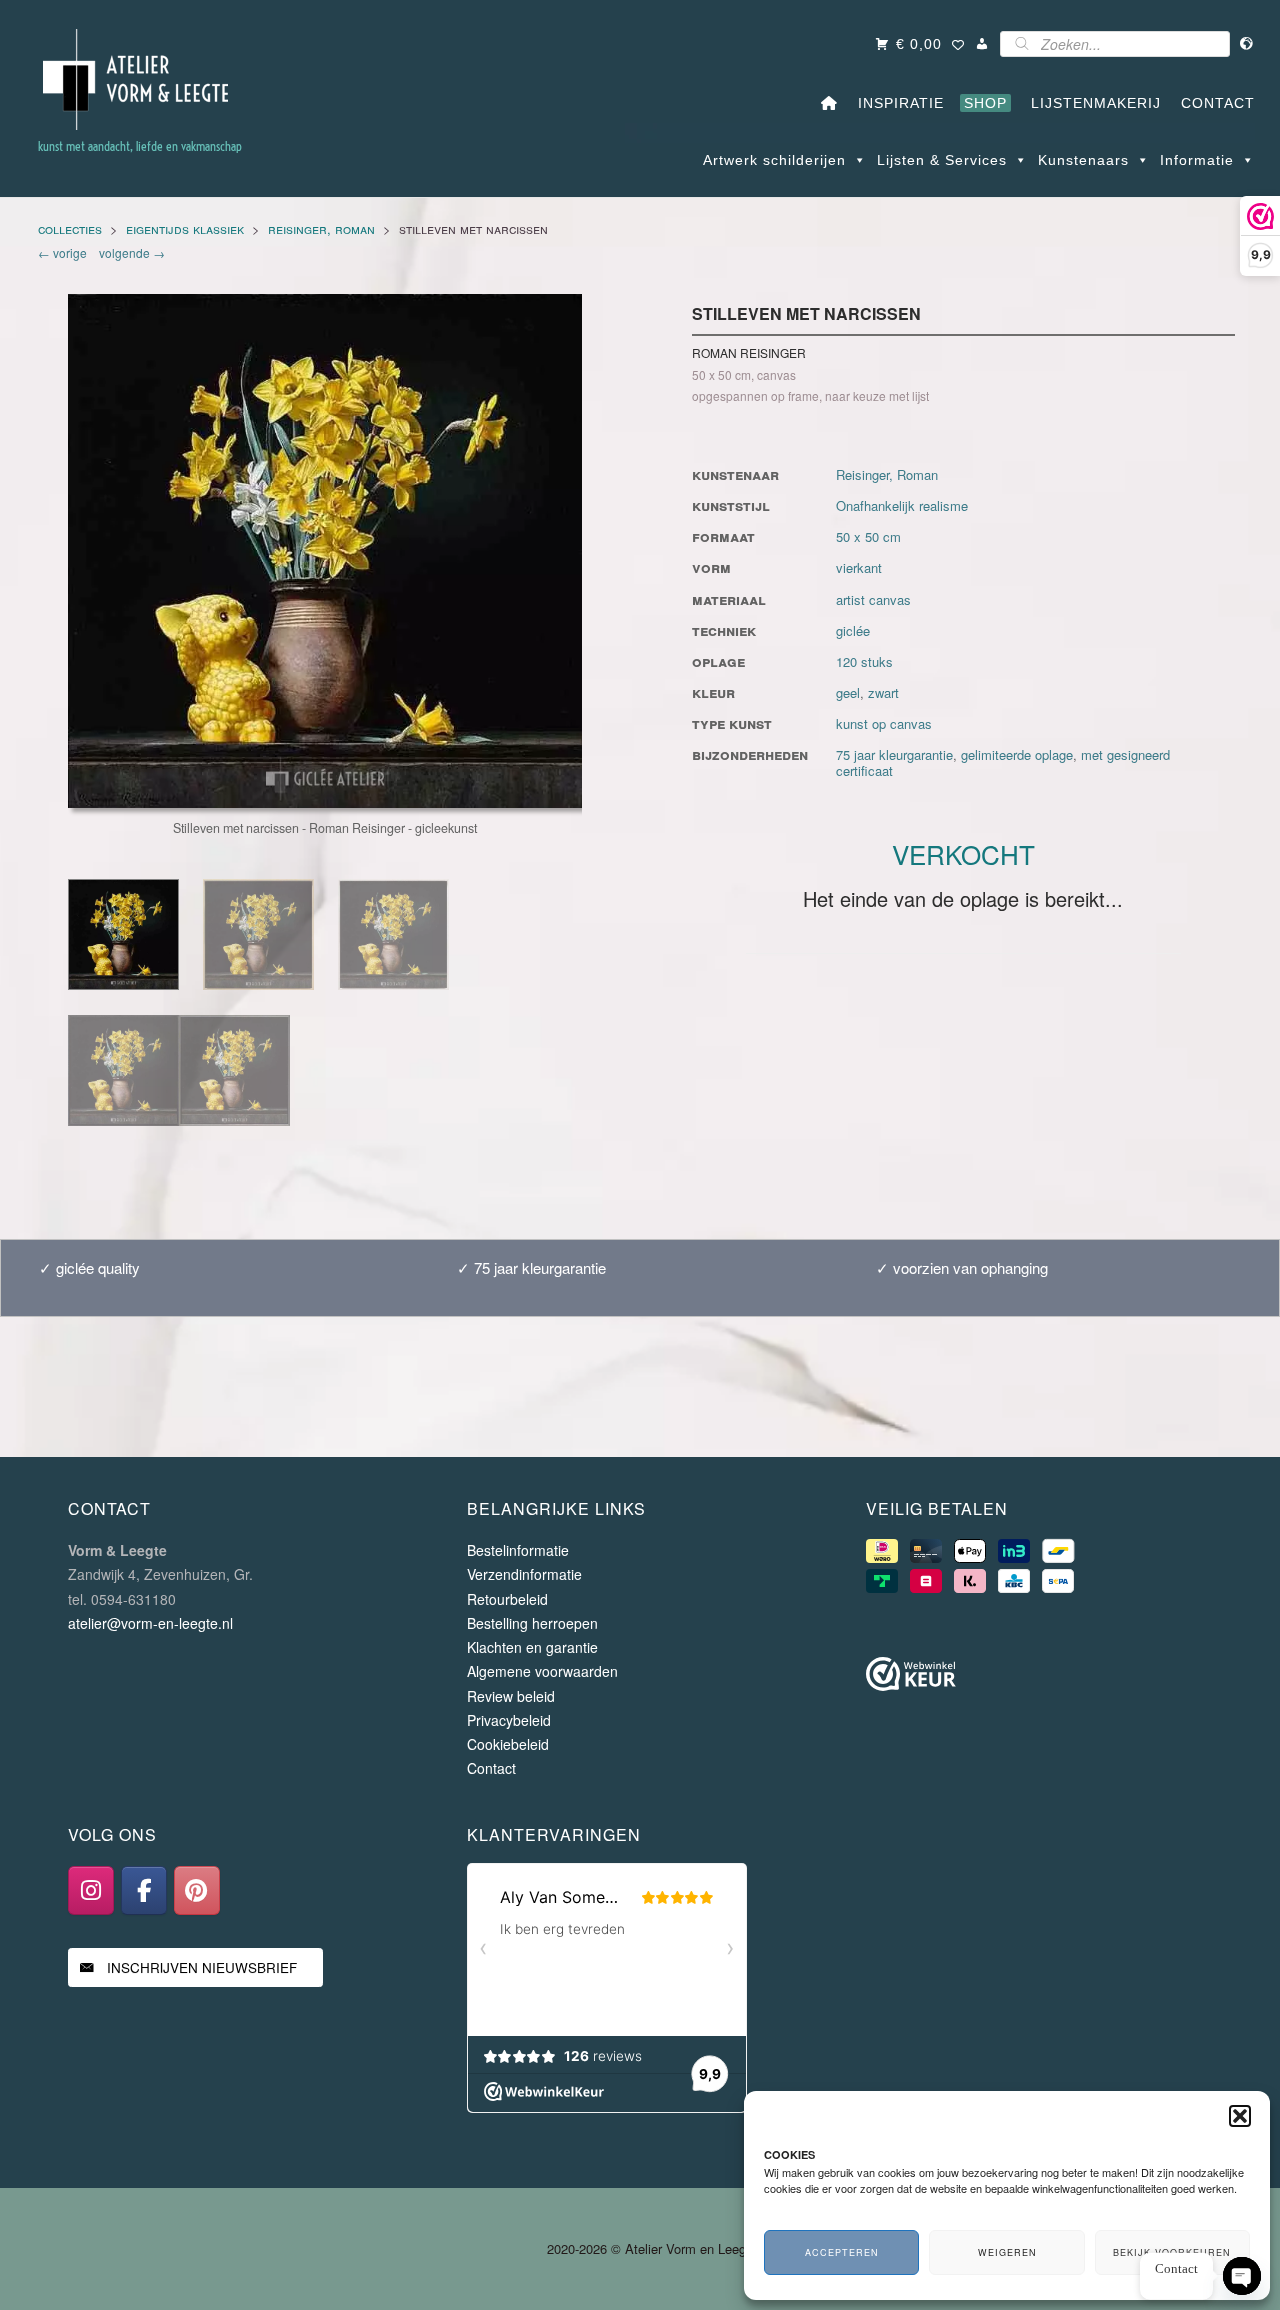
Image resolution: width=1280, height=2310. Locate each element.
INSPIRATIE (896, 103)
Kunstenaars (1083, 160)
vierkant (859, 567)
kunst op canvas (884, 723)
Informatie (1197, 160)
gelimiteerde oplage (1017, 754)
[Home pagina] (829, 103)
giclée (853, 630)
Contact (491, 1768)
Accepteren (842, 2252)
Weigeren (1007, 2252)
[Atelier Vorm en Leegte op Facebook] (144, 1890)
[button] (1240, 2116)
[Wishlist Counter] (958, 46)
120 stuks (864, 661)
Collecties (70, 228)
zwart (883, 692)
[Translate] (1247, 44)
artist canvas (873, 599)
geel (848, 692)
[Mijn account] (982, 44)
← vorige (65, 252)
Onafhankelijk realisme (902, 505)
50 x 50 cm (868, 536)
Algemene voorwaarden (542, 1671)
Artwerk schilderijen (774, 160)
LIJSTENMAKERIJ (1091, 103)
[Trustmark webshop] (911, 1677)
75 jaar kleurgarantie (894, 754)
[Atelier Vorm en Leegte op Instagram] (91, 1890)
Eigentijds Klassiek (185, 228)
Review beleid (511, 1696)
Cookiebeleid (508, 1744)
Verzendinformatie (524, 1574)
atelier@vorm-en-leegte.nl (150, 1623)
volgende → (129, 252)
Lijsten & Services (942, 160)
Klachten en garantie (532, 1647)
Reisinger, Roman (321, 228)
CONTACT (1213, 103)
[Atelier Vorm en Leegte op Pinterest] (197, 1890)
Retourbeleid (507, 1599)
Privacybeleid (509, 1720)
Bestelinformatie (518, 1550)
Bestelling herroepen (532, 1623)
